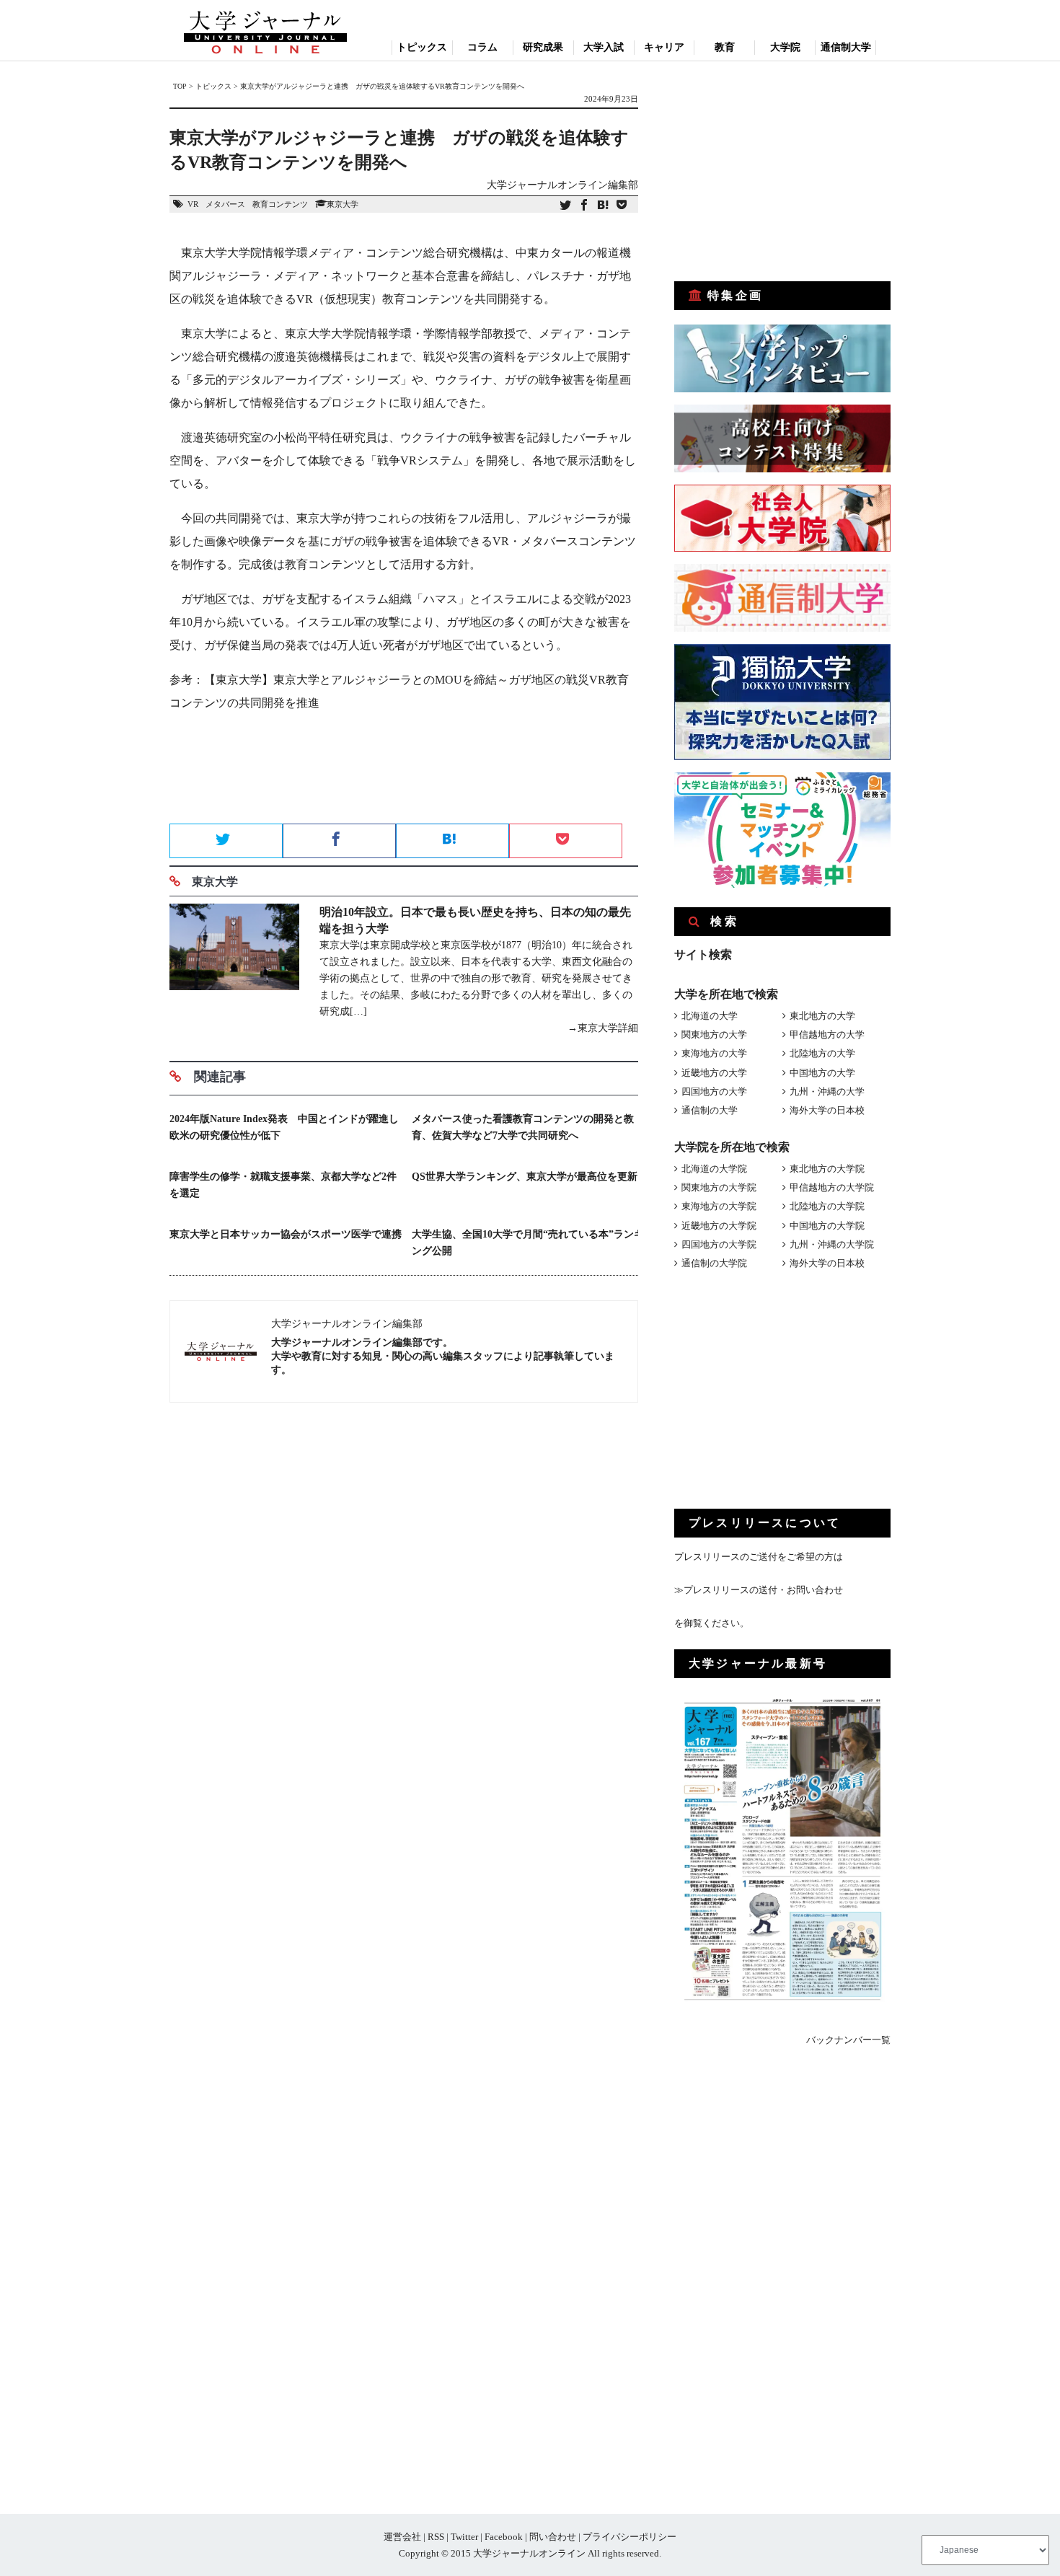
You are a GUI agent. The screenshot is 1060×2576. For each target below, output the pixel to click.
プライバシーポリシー (630, 2537)
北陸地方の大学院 (827, 1206)
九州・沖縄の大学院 (832, 1244)
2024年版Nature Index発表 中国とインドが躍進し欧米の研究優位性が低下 (284, 1127)
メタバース (225, 204)
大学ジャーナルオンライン (529, 2553)
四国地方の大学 (714, 1091)
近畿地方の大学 (714, 1073)
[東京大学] (234, 970)
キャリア (664, 47)
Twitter (464, 2537)
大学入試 (604, 47)
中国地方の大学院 (827, 1226)
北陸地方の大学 (822, 1053)
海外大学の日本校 (827, 1110)
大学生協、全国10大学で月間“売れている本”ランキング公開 (528, 1243)
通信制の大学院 (714, 1263)
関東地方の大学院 (719, 1187)
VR (193, 204)
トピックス (422, 47)
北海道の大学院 (714, 1169)
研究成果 (543, 47)
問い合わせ (553, 2537)
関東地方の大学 (714, 1035)
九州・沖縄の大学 (827, 1091)
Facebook (504, 2537)
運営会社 (402, 2537)
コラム (482, 47)
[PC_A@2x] (782, 885)
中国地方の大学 (822, 1073)
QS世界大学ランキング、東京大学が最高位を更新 (525, 1177)
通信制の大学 (710, 1110)
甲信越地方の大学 (827, 1035)
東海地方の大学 (714, 1053)
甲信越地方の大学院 (832, 1187)
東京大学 (343, 204)
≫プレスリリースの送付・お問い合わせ (759, 1590)
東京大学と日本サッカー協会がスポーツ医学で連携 (286, 1234)
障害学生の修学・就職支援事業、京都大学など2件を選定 (283, 1185)
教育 (725, 47)
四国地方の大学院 (719, 1244)
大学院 (785, 47)
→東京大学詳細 (603, 1028)
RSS (436, 2537)
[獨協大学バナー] (782, 757)
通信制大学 (846, 47)
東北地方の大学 (822, 1016)
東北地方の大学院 (827, 1169)
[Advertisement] (404, 772)
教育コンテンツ (280, 204)
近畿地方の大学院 (719, 1226)
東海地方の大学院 (719, 1206)
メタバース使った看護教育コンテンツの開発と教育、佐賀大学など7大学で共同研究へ (523, 1127)
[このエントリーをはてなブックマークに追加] (603, 206)
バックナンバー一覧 (848, 2040)
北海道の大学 (710, 1016)
